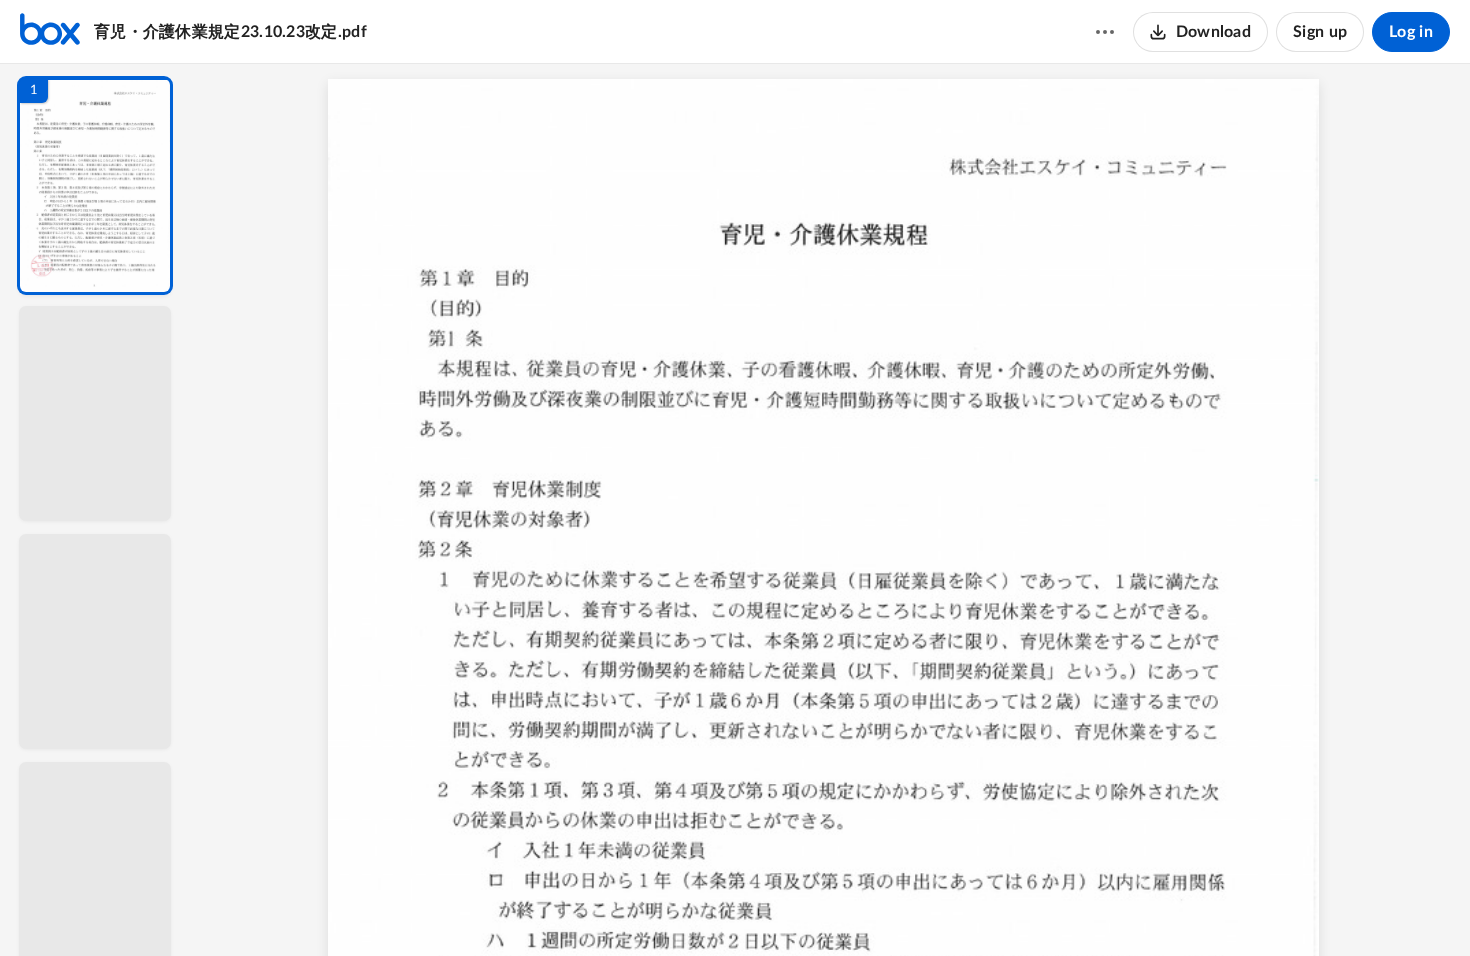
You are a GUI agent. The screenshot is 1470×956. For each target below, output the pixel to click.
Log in (1411, 32)
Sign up (1320, 32)
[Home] (50, 32)
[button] (95, 185)
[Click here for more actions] (1105, 32)
